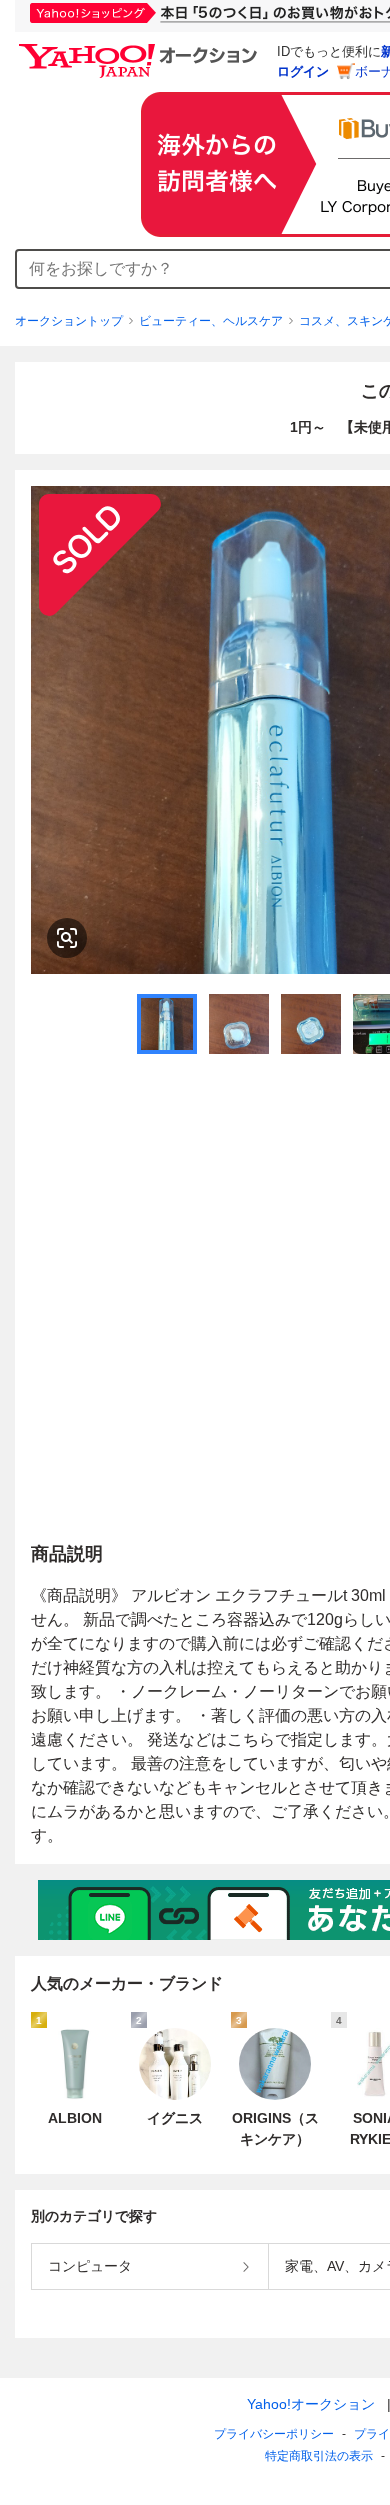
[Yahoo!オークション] (141, 49)
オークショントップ (69, 321)
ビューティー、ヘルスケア (211, 321)
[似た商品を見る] (67, 938)
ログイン (303, 71)
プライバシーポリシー (274, 2434)
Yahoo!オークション (311, 2404)
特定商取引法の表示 (319, 2456)
